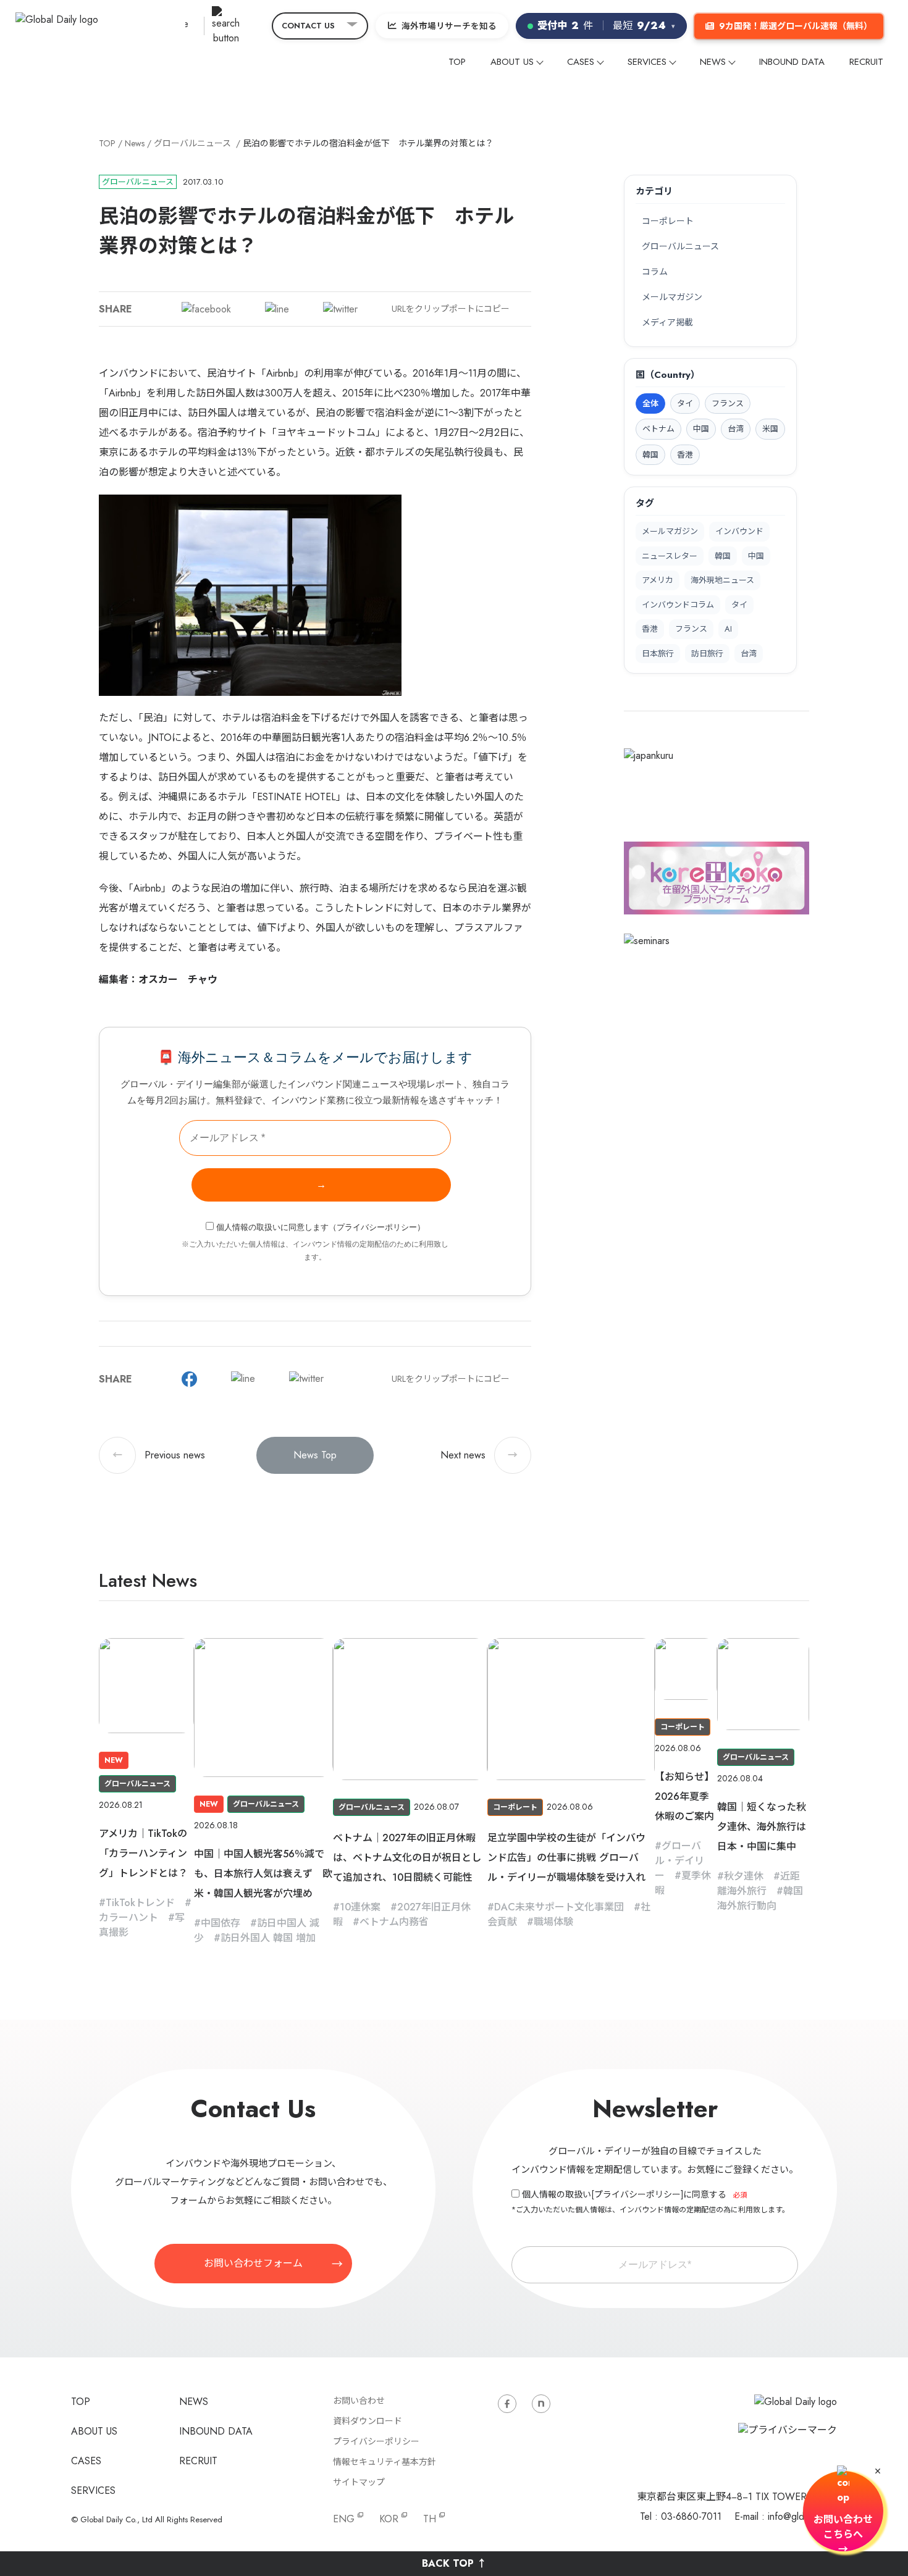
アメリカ (658, 580)
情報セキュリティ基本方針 (385, 2462)
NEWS (713, 62)
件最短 (606, 26)
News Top (315, 1455)
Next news (479, 1455)
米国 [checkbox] (770, 429)
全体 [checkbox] (650, 404)
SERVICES (647, 62)
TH (430, 2519)
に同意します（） (321, 1227)
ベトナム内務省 (394, 1922)
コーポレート (668, 221)
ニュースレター (670, 556)
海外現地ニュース (722, 580)
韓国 (723, 556)
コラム (655, 272)
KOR (389, 2519)
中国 (756, 556)
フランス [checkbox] (728, 404)
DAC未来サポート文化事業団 (559, 1907)
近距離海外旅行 (759, 1884)
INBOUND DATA (792, 62)
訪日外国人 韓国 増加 (268, 1938)
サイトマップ (359, 2482)
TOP (457, 62)
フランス (691, 629)
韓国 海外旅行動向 (760, 1898)
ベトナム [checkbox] (658, 429)
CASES (581, 62)
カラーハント (128, 1917)
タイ (739, 605)
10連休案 (360, 1907)
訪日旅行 (707, 654)
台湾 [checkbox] (736, 429)
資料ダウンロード (368, 2421)
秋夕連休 (744, 1876)
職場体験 (553, 1922)
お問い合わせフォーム (253, 2263)
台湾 (749, 654)
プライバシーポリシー (377, 1227)
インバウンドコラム (678, 605)
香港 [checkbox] (685, 455)
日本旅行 (658, 654)
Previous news (159, 1455)
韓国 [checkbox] (650, 455)
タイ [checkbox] (685, 404)
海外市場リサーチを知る (449, 26)
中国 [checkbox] (701, 429)
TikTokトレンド (140, 1903)
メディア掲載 (667, 322)
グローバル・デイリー (679, 1861)
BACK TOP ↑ (454, 2563)
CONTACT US (308, 26)
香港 (650, 629)
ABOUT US (512, 62)
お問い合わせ (359, 2401)
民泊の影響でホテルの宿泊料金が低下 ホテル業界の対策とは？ (368, 143)
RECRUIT (866, 62)
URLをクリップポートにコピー (451, 309)
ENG (344, 2519)
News (135, 143)
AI (728, 629)
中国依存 (221, 1923)
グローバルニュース (192, 143)
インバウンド (739, 531)
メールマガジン (672, 297)
